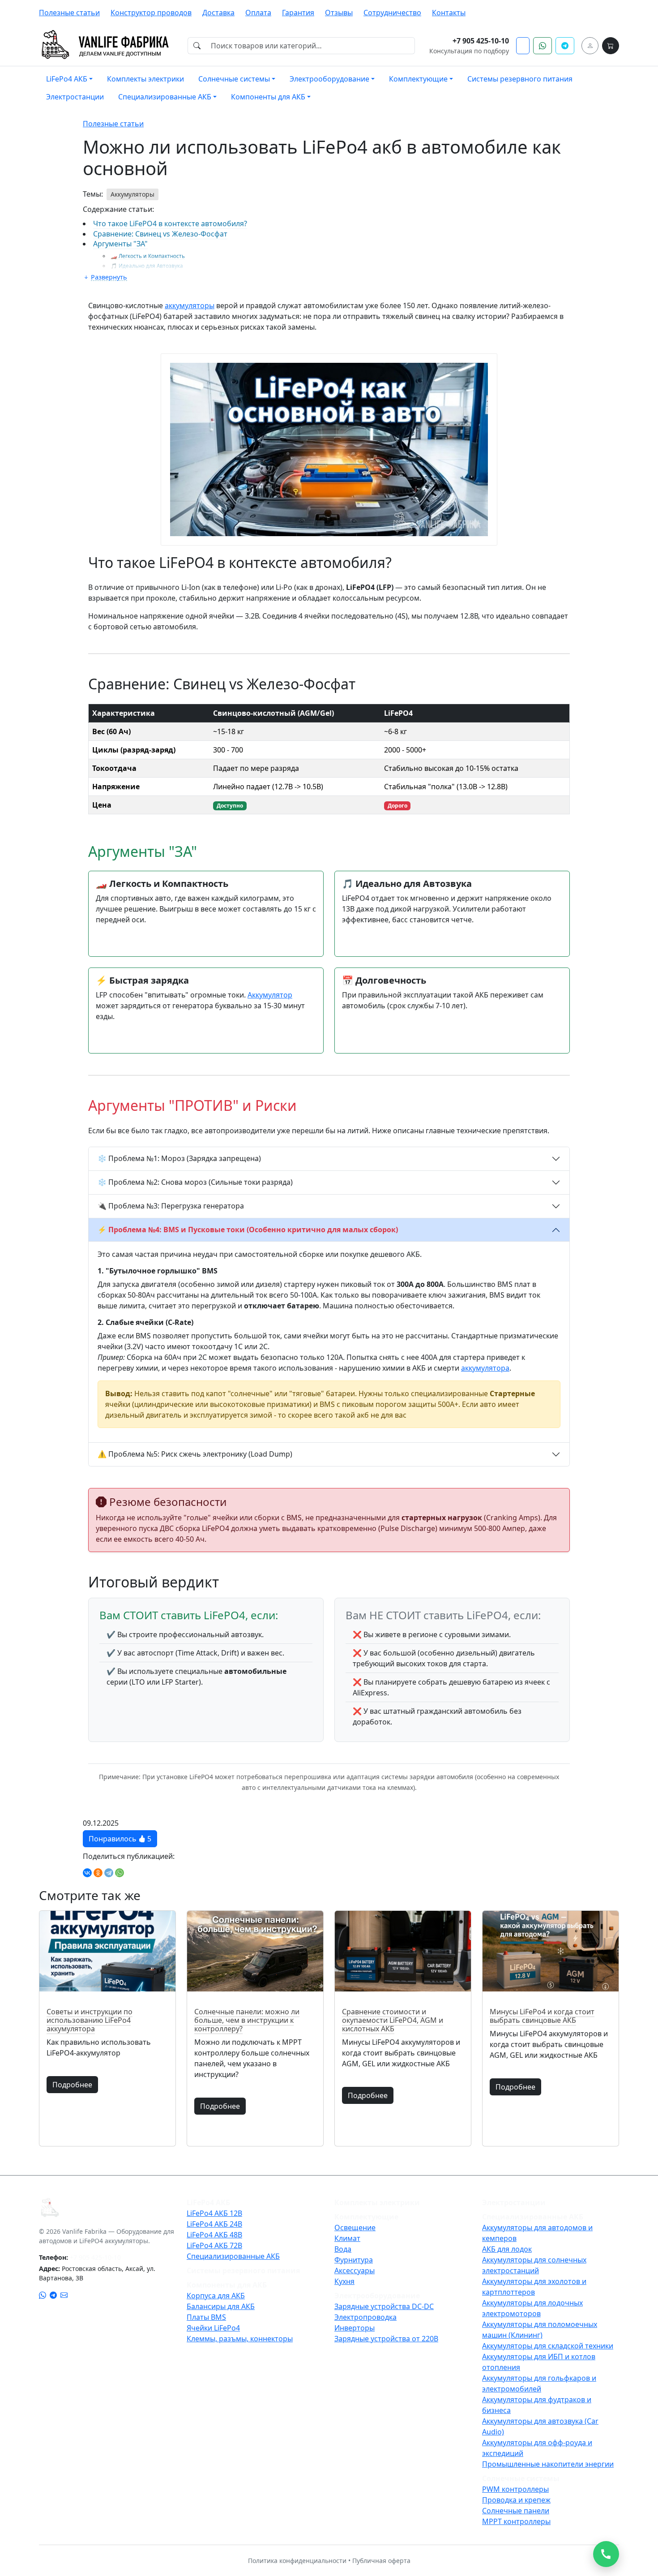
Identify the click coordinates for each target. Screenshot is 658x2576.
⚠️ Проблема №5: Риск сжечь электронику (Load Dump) (195, 1454)
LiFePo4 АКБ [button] (67, 79)
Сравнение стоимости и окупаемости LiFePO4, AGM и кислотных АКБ (393, 2020)
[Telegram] (109, 1873)
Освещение (355, 2228)
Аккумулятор (270, 995)
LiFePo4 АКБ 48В (214, 2235)
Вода (343, 2249)
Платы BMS (206, 2317)
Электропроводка (365, 2317)
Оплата (258, 13)
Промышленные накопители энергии (548, 2464)
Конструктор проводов (151, 13)
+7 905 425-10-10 (481, 41)
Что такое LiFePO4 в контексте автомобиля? (170, 224)
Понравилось (120, 1839)
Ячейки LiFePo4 (213, 2328)
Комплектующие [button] (418, 79)
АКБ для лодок (507, 2249)
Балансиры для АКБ (221, 2306)
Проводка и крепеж (516, 2500)
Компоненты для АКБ (227, 2285)
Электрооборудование (377, 2296)
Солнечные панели (516, 2511)
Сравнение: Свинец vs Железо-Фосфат (160, 234)
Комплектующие (366, 2217)
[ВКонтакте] (87, 1873)
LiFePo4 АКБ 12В (214, 2213)
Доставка (218, 13)
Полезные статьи (69, 13)
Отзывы (339, 13)
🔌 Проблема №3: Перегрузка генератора (171, 1206)
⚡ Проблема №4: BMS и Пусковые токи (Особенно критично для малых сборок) (248, 1230)
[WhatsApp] (120, 1873)
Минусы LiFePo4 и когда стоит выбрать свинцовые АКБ (542, 2016)
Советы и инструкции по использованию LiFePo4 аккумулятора (90, 2020)
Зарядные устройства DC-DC (384, 2306)
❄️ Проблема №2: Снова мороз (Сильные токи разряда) (195, 1182)
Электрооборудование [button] (329, 79)
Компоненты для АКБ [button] (268, 97)
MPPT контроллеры (516, 2521)
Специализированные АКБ (233, 2256)
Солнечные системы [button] (234, 79)
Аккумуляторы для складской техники (548, 2346)
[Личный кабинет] (590, 46)
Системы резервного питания (520, 79)
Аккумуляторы (132, 194)
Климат (347, 2238)
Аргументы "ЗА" (120, 244)
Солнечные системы (521, 2478)
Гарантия (298, 13)
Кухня (344, 2281)
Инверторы (355, 2328)
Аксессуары (355, 2271)
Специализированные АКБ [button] (165, 97)
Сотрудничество (392, 13)
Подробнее (72, 2085)
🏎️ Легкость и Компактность (148, 256)
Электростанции (75, 97)
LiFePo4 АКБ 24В (214, 2224)
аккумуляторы (190, 305)
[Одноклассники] (98, 1873)
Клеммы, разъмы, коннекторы (240, 2339)
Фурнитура (354, 2260)
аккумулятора (485, 1368)
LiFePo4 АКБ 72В (214, 2245)
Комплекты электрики (145, 79)
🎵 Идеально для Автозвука (147, 266)
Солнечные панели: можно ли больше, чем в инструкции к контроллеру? (247, 2020)
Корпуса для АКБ (216, 2296)
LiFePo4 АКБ (208, 2202)
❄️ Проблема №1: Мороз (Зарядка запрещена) (179, 1158)
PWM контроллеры (515, 2489)
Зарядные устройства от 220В (386, 2339)
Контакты (449, 13)
